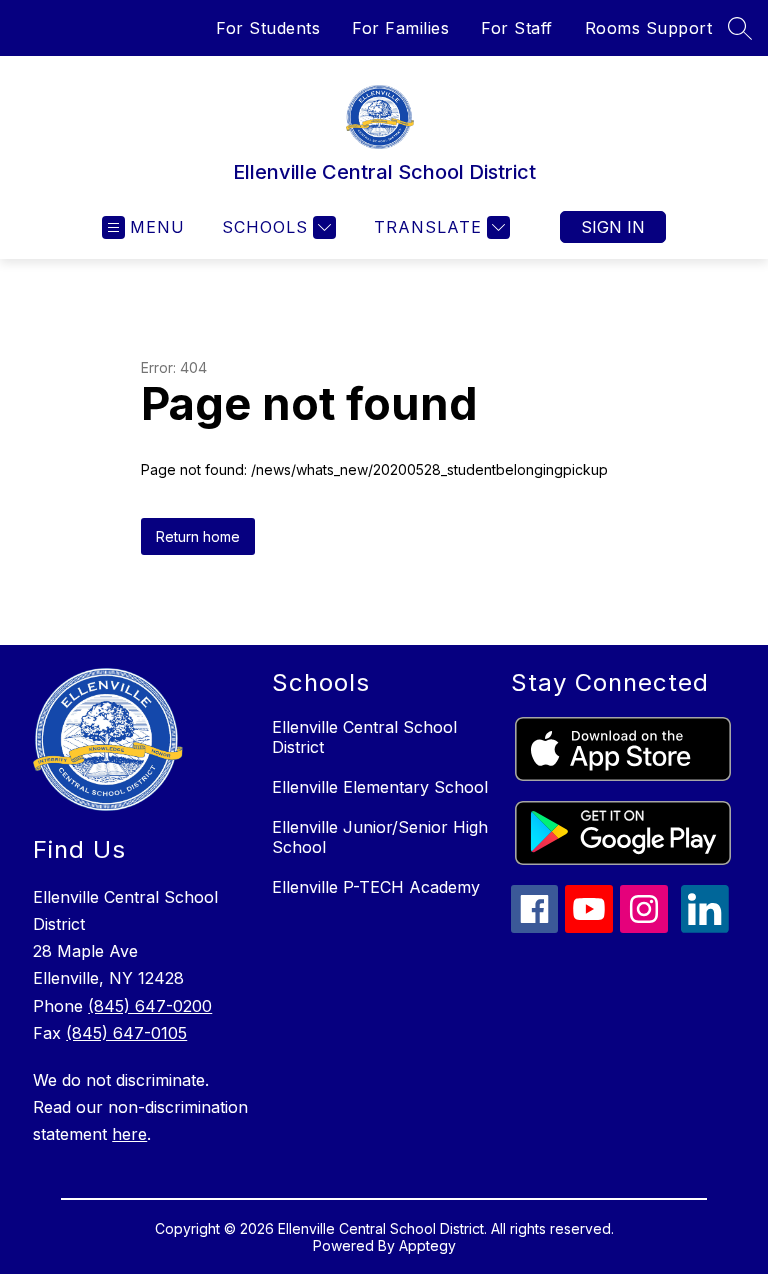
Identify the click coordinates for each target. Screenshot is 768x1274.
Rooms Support (649, 28)
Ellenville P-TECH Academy (376, 887)
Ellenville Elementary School (380, 787)
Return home (198, 536)
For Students (268, 28)
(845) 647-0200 (150, 1006)
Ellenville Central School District (364, 737)
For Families (400, 28)
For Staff (517, 28)
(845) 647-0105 (126, 1033)
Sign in (613, 227)
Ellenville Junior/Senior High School (380, 837)
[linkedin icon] (705, 927)
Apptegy (427, 1245)
